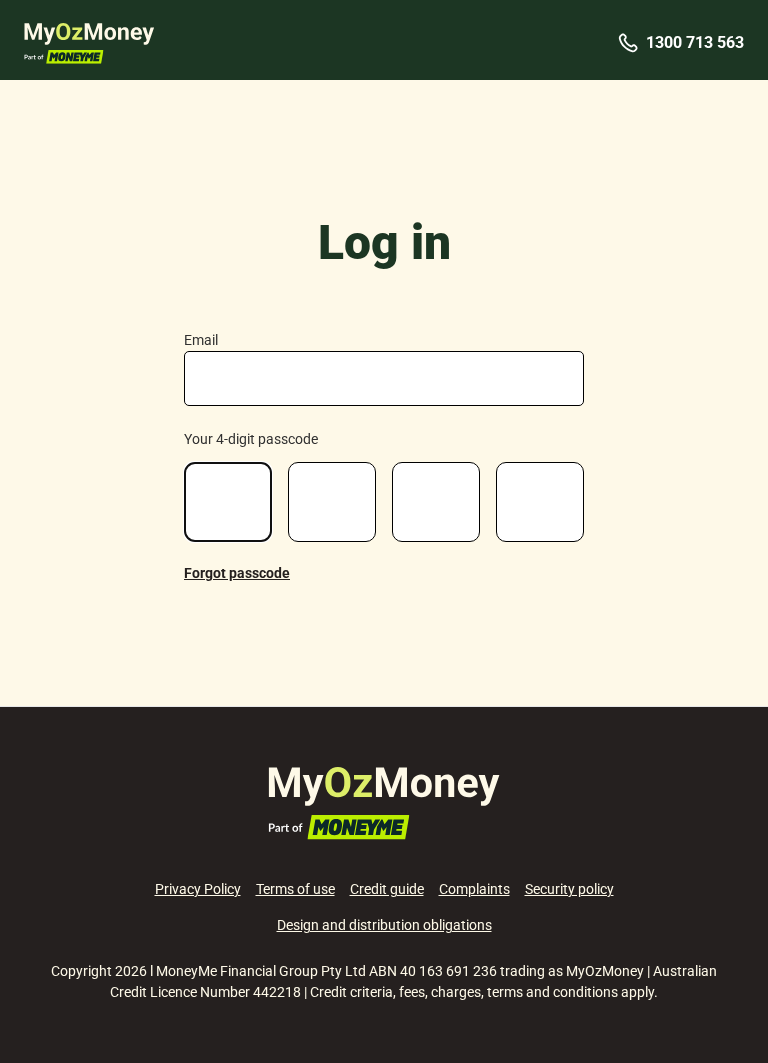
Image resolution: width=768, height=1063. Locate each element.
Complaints (474, 889)
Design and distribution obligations (384, 925)
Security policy (569, 889)
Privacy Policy (198, 889)
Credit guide (387, 889)
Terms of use (295, 889)
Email (201, 340)
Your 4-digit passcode (251, 439)
